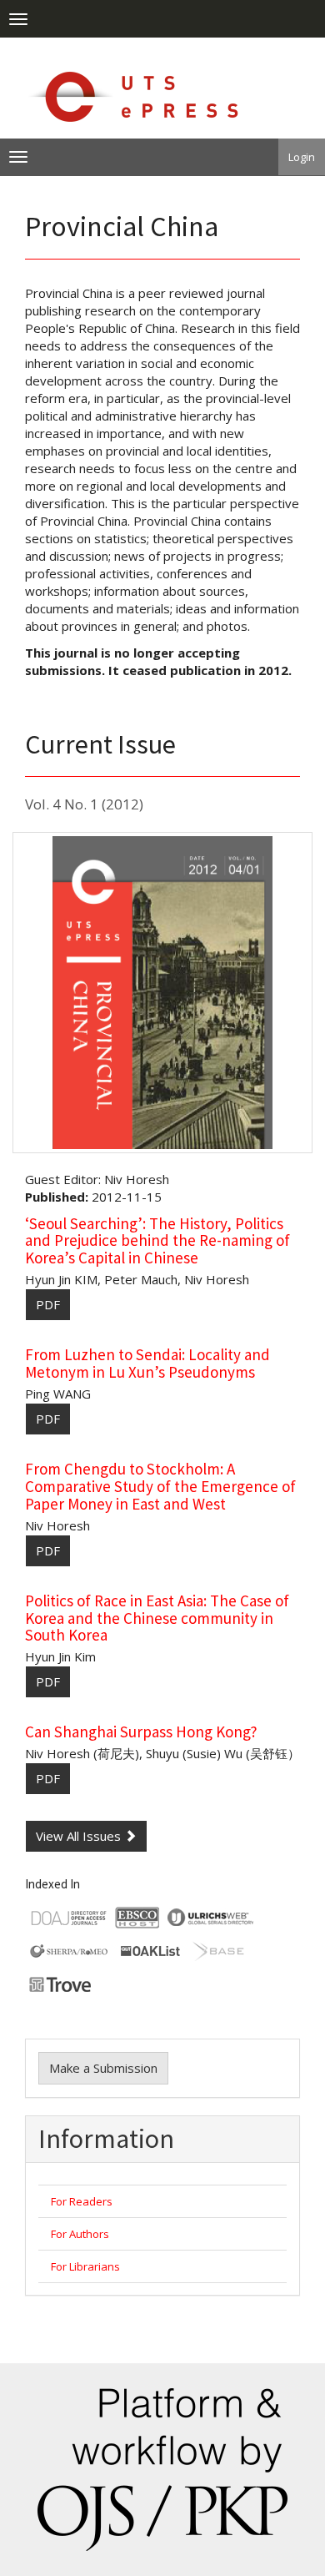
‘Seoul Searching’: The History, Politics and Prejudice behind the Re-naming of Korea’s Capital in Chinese (157, 1241)
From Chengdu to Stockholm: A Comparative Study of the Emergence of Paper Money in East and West (160, 1486)
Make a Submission (103, 2068)
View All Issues (80, 1836)
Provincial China (122, 226)
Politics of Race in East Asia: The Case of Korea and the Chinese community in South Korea (157, 1618)
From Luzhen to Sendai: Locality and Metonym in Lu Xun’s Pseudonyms (147, 1363)
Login (302, 157)
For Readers (82, 2201)
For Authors (80, 2234)
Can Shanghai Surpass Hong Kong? (141, 1732)
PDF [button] (48, 1304)
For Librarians (85, 2266)
